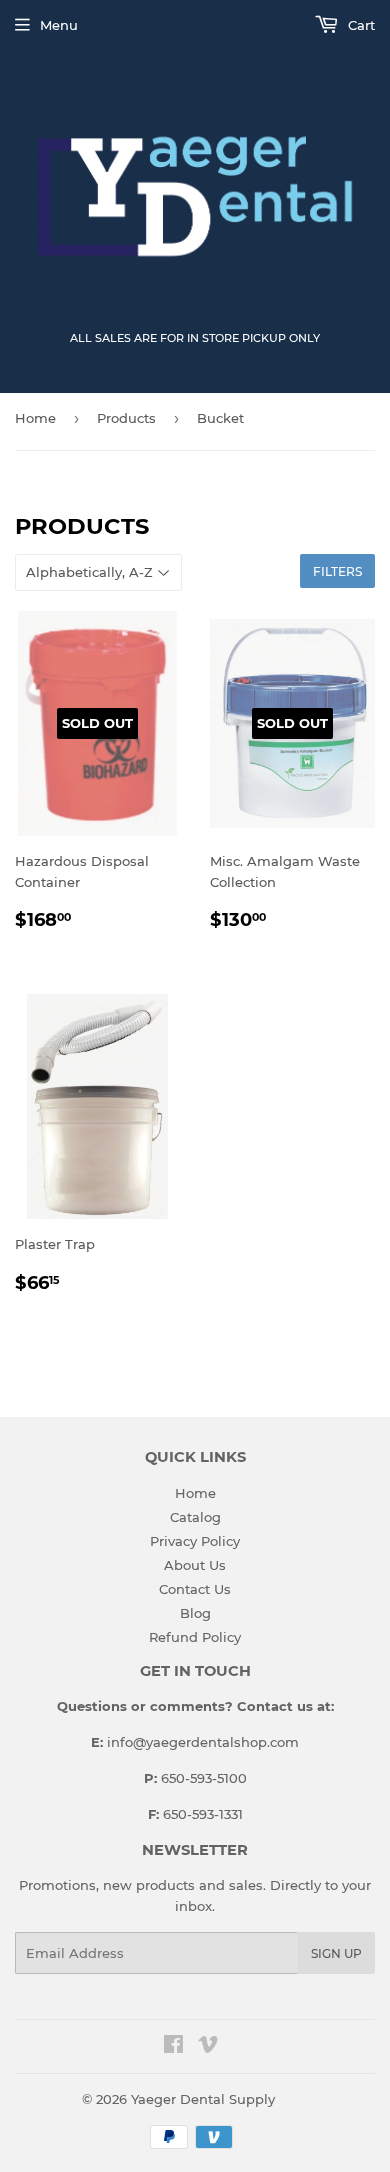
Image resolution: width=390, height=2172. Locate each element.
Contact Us (195, 1589)
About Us (195, 1565)
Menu (59, 25)
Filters (337, 571)
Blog (195, 1613)
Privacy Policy (195, 1541)
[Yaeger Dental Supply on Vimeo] (208, 2047)
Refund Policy (195, 1637)
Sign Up (336, 1953)
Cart (359, 25)
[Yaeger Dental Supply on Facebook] (173, 2047)
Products (126, 418)
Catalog (195, 1517)
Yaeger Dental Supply (203, 2099)
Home (35, 418)
